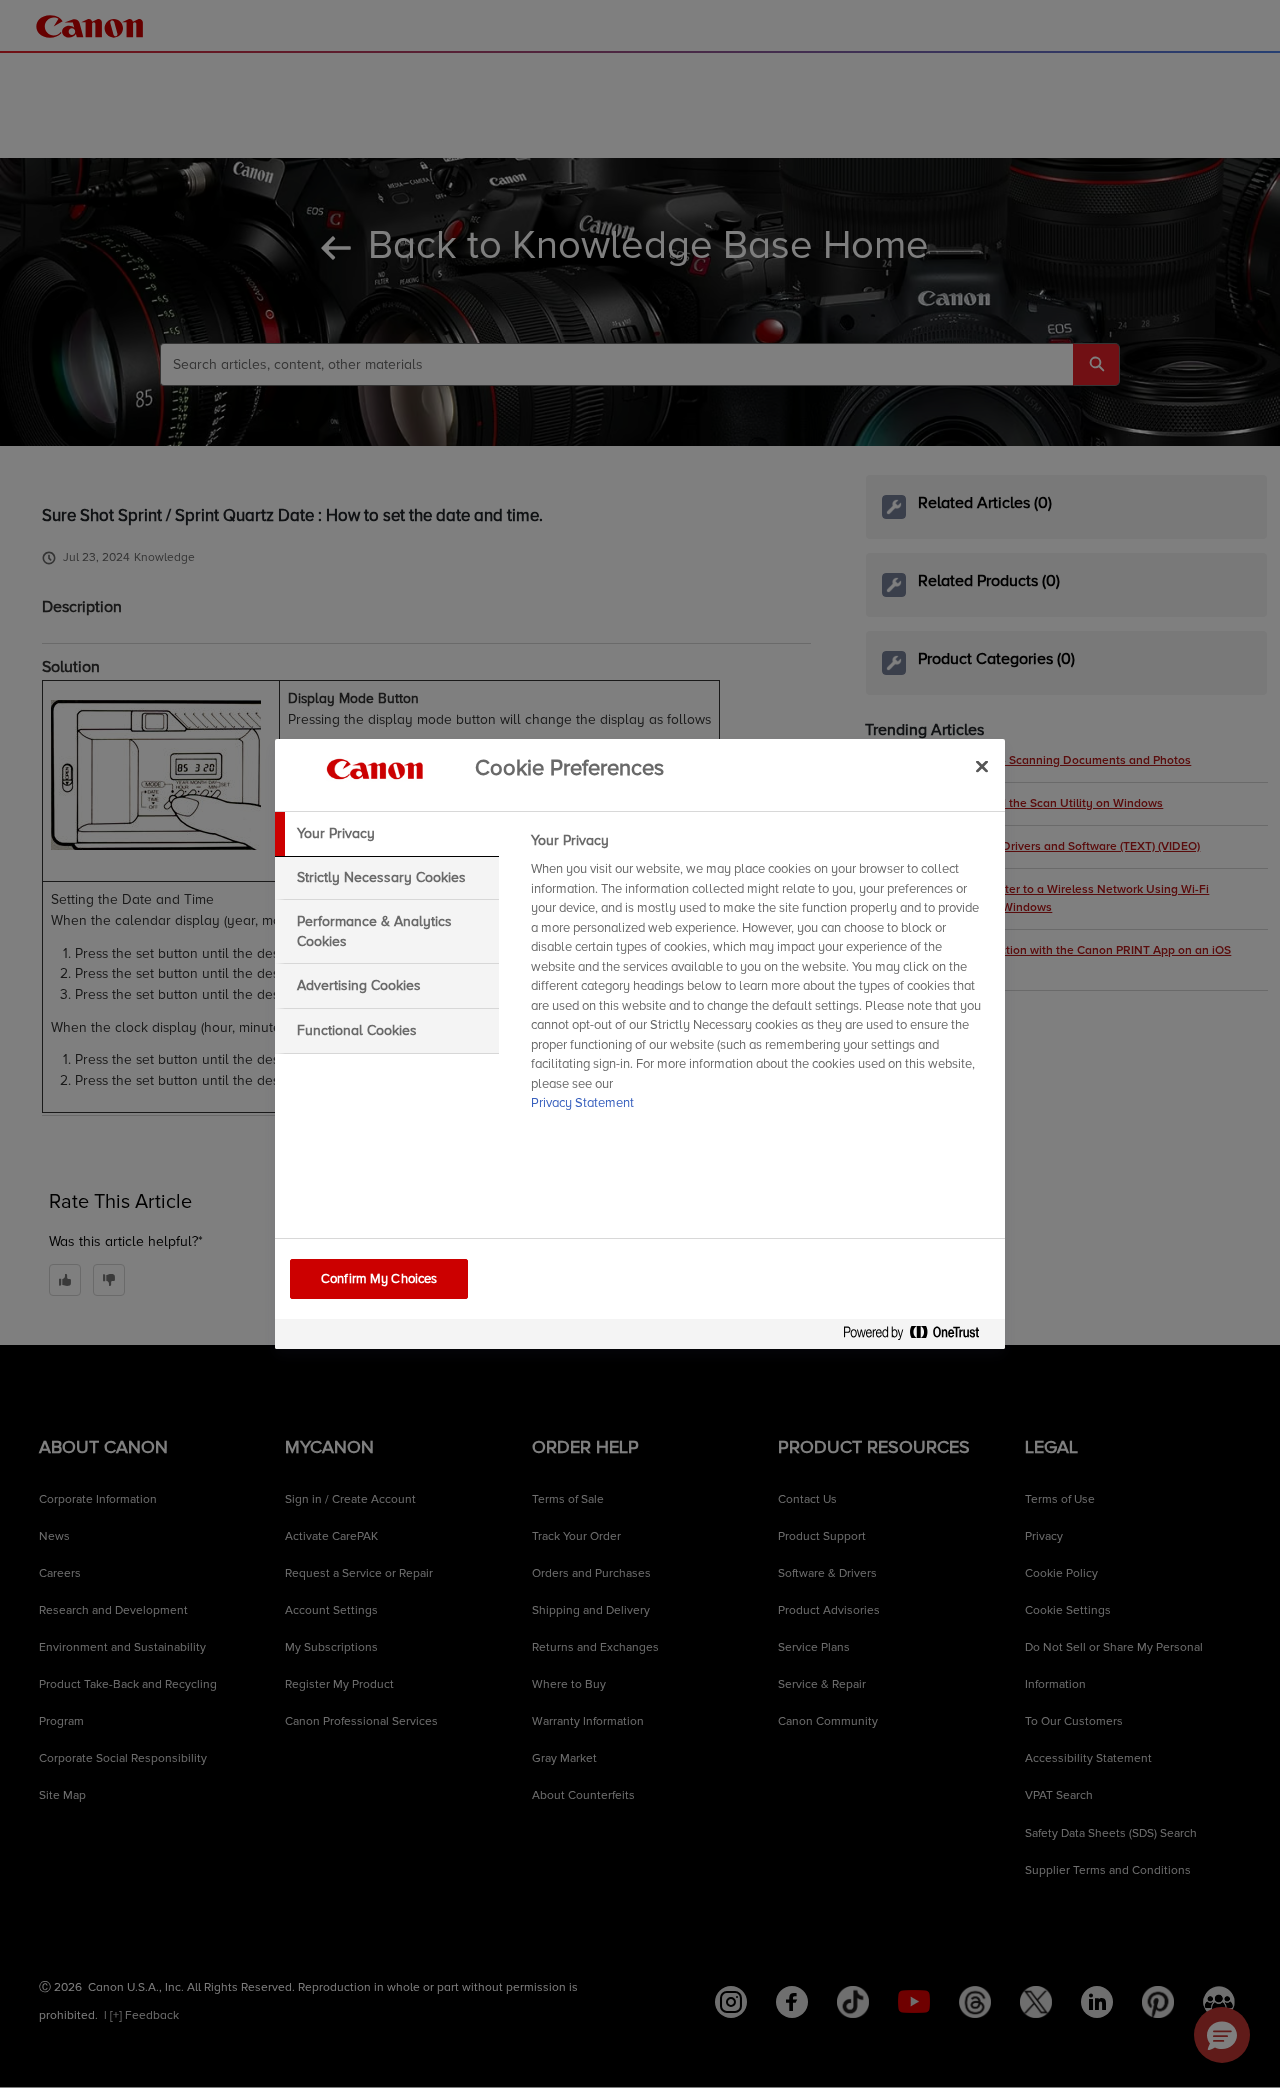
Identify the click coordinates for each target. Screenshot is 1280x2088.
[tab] (387, 834)
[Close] (982, 766)
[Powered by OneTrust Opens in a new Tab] (919, 1336)
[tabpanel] (759, 978)
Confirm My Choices (379, 1279)
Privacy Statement (582, 1103)
